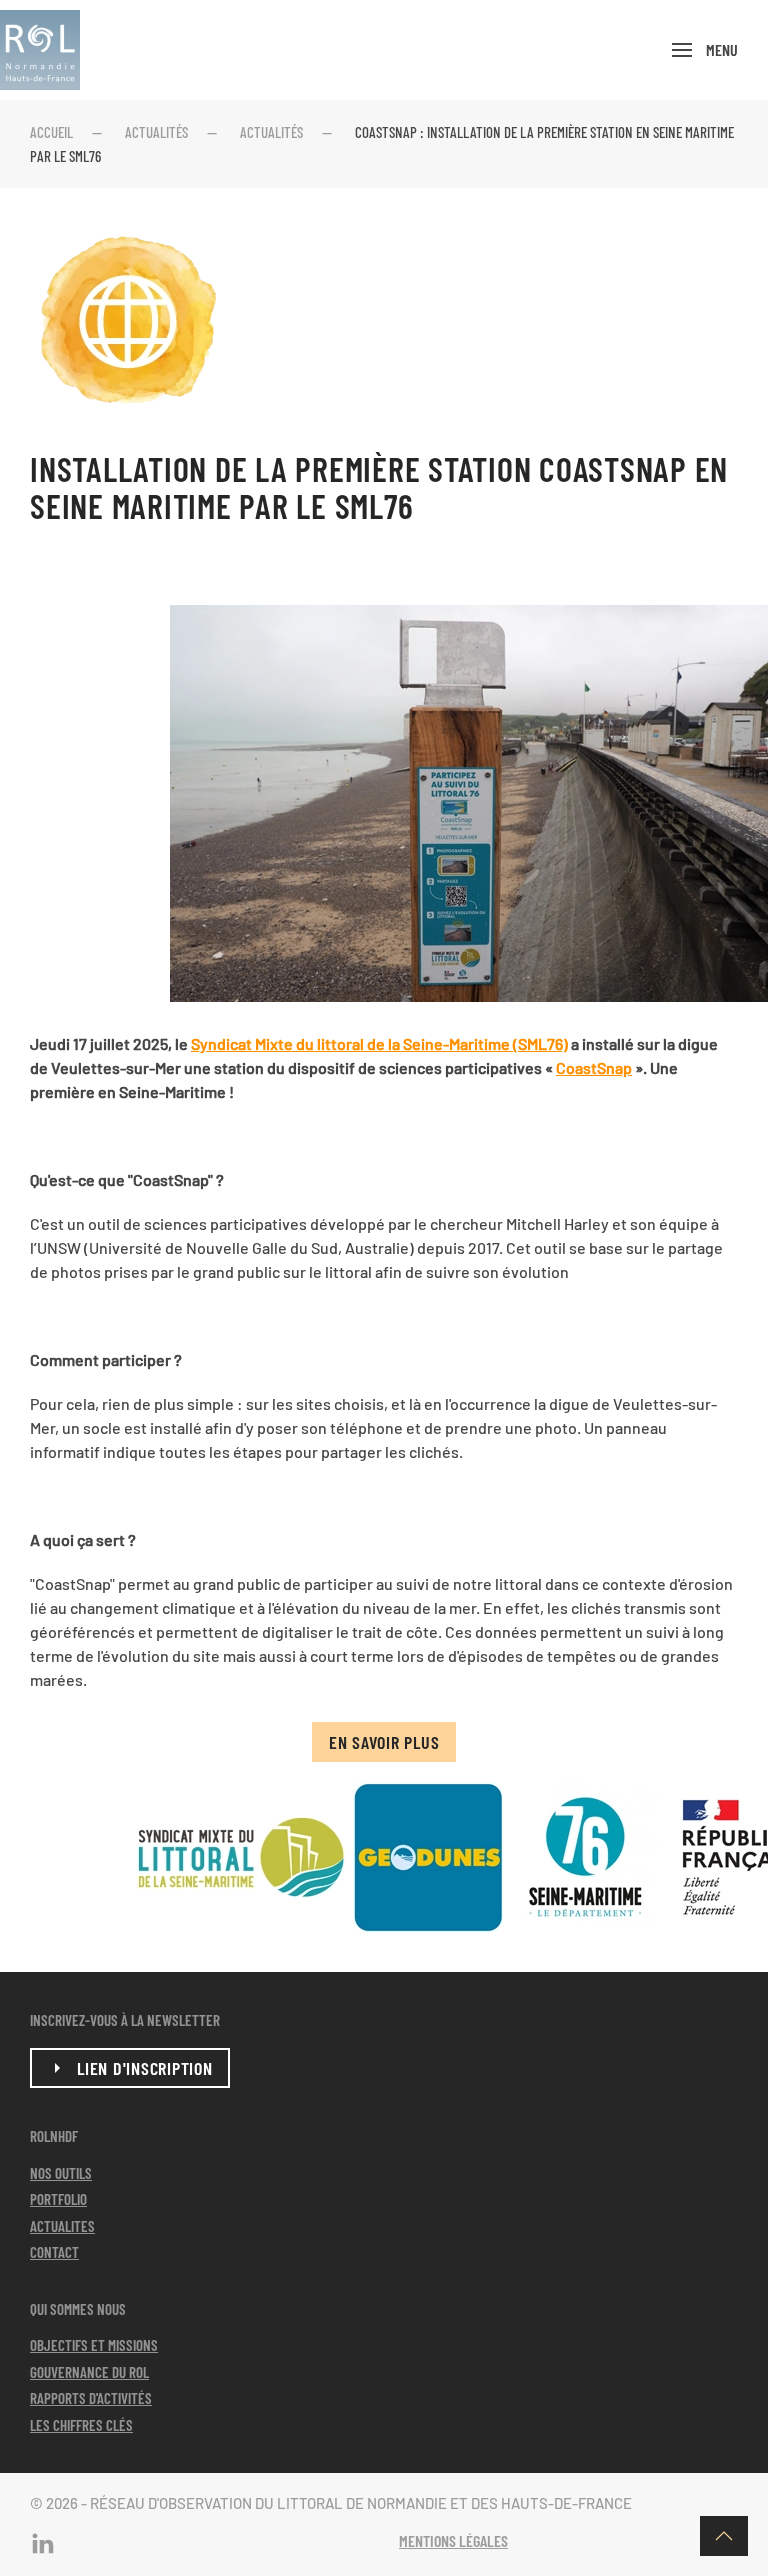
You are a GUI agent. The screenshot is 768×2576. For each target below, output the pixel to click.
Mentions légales (453, 2540)
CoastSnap (594, 1067)
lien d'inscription (145, 2068)
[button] (705, 50)
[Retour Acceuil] (40, 50)
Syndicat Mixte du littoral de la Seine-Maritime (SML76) (379, 1043)
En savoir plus (384, 1742)
